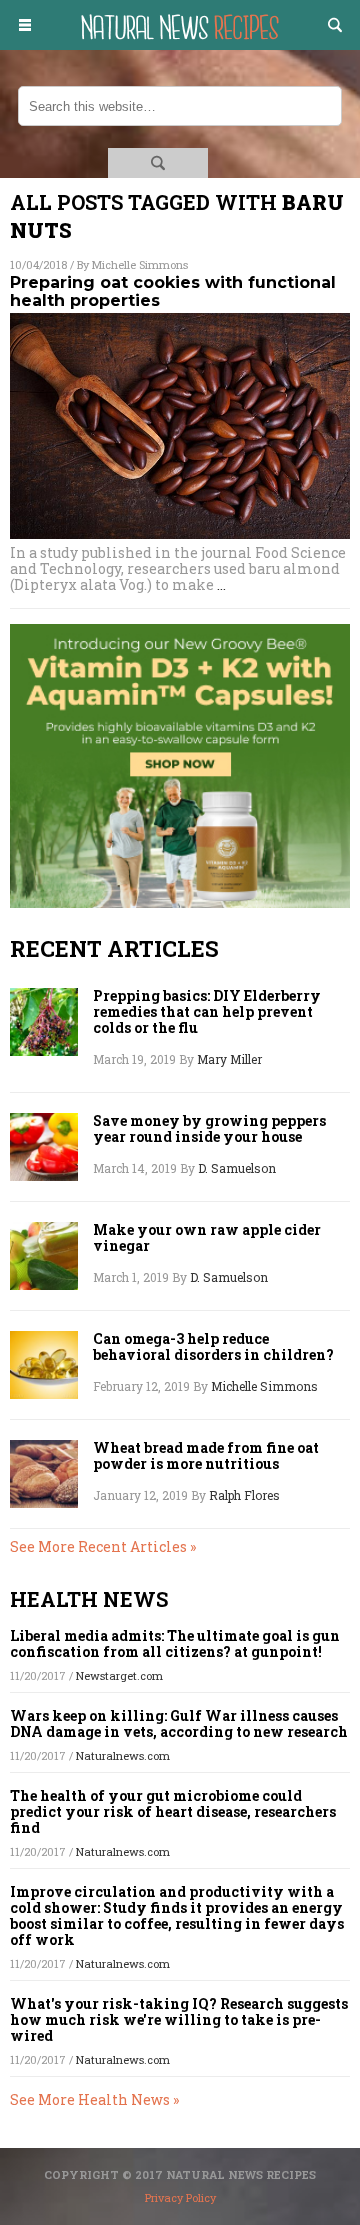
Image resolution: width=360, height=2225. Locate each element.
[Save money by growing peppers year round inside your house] (44, 1147)
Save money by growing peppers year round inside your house (209, 1129)
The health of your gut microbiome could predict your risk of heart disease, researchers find (173, 1811)
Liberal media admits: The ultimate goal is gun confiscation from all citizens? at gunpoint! (175, 1643)
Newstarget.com (119, 1675)
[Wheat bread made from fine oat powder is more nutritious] (44, 1474)
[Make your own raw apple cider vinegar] (44, 1256)
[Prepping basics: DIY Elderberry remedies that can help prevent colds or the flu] (44, 1022)
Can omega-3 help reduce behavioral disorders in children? (213, 1347)
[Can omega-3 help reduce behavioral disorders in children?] (44, 1365)
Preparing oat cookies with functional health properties (173, 291)
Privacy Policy (180, 2197)
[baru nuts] (180, 43)
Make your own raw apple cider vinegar (207, 1238)
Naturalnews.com (123, 1755)
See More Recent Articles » (103, 1546)
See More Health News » (94, 2099)
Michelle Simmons (140, 264)
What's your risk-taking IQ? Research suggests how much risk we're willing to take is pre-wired (179, 2019)
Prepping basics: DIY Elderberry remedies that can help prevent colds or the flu (207, 1012)
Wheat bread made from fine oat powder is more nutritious (206, 1456)
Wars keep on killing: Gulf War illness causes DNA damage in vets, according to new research (179, 1723)
